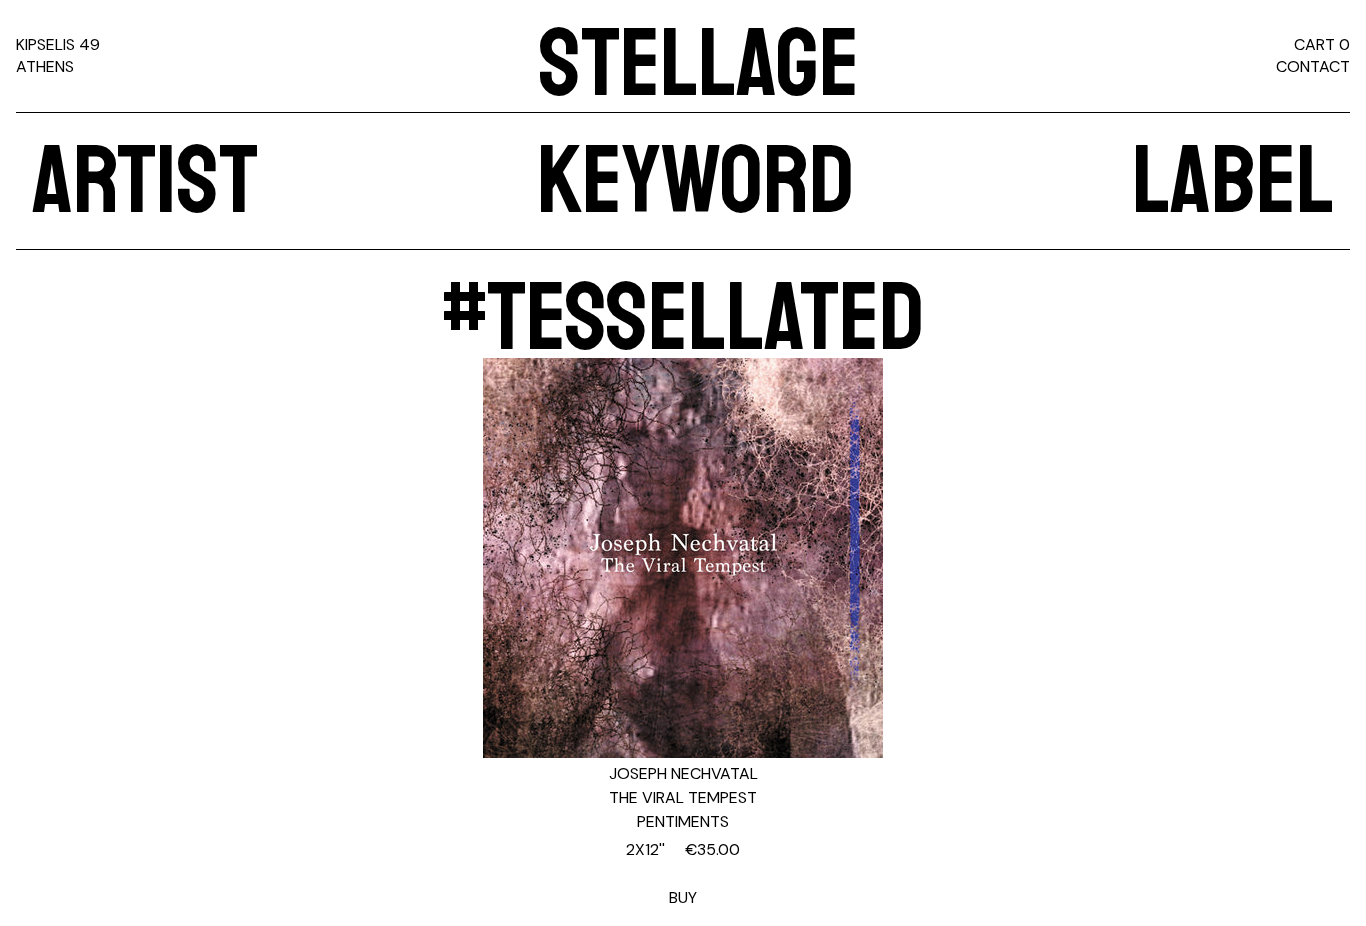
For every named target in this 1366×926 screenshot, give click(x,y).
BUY (683, 873)
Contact (1313, 66)
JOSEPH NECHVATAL (683, 773)
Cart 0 (1322, 44)
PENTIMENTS (683, 821)
